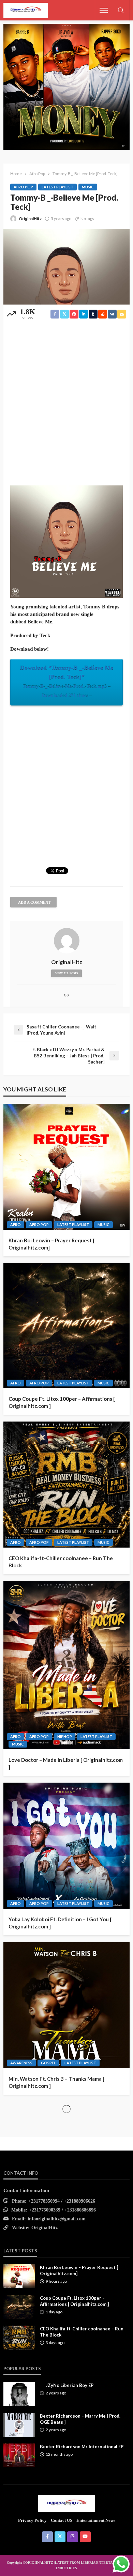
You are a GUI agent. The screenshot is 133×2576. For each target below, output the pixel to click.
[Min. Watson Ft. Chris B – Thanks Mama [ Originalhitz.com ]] (66, 2005)
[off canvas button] (104, 10)
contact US (62, 2520)
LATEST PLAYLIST (57, 187)
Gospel (48, 2063)
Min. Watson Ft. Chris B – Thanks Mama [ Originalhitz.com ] (56, 2082)
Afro (16, 1224)
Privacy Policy (32, 2520)
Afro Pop (23, 187)
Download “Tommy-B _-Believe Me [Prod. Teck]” (67, 681)
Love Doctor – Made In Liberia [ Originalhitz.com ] (66, 1763)
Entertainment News (96, 2520)
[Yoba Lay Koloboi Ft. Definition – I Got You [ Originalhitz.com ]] (66, 1846)
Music (88, 187)
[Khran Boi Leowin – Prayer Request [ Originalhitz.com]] (66, 1167)
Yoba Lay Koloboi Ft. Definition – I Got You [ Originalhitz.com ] (60, 1923)
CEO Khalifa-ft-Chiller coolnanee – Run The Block (61, 1562)
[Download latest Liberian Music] (26, 10)
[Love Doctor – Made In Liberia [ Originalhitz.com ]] (66, 1665)
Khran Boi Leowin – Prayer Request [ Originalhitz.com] (51, 1244)
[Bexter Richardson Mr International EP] (19, 2455)
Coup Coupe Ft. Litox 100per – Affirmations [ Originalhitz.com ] (62, 1402)
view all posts (66, 973)
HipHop (65, 1736)
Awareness (21, 2063)
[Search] (121, 11)
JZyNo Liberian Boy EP (70, 2385)
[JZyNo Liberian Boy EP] (19, 2394)
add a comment (34, 902)
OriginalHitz (30, 219)
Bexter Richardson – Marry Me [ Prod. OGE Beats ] (80, 2419)
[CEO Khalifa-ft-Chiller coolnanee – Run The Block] (66, 1485)
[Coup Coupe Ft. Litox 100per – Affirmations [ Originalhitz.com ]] (66, 1326)
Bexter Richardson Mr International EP (82, 2447)
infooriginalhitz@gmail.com (57, 2219)
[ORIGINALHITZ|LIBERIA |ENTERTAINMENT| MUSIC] (67, 2503)
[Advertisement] (66, 400)
